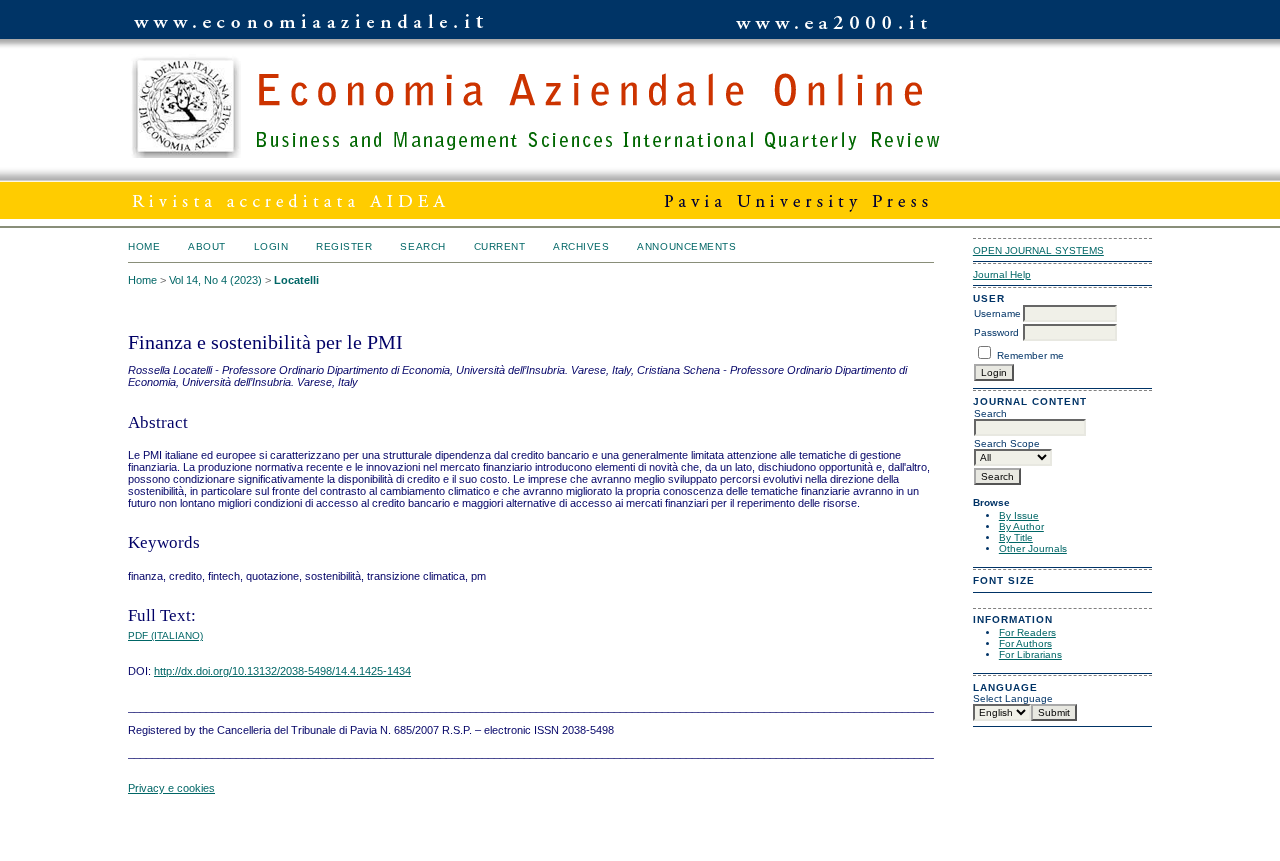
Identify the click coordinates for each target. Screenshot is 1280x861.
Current (500, 246)
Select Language (1013, 698)
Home (144, 246)
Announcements (686, 246)
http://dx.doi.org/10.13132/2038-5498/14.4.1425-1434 (282, 671)
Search (422, 246)
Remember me (1030, 355)
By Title (1016, 537)
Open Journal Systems (1038, 250)
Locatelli (296, 280)
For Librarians (1030, 654)
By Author (1021, 526)
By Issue (1019, 515)
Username (997, 313)
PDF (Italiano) (165, 635)
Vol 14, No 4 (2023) (215, 280)
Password (996, 332)
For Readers (1027, 632)
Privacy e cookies (171, 788)
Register (344, 246)
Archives (581, 246)
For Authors (1025, 643)
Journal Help (1002, 274)
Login (271, 246)
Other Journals (1033, 548)
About (207, 246)
